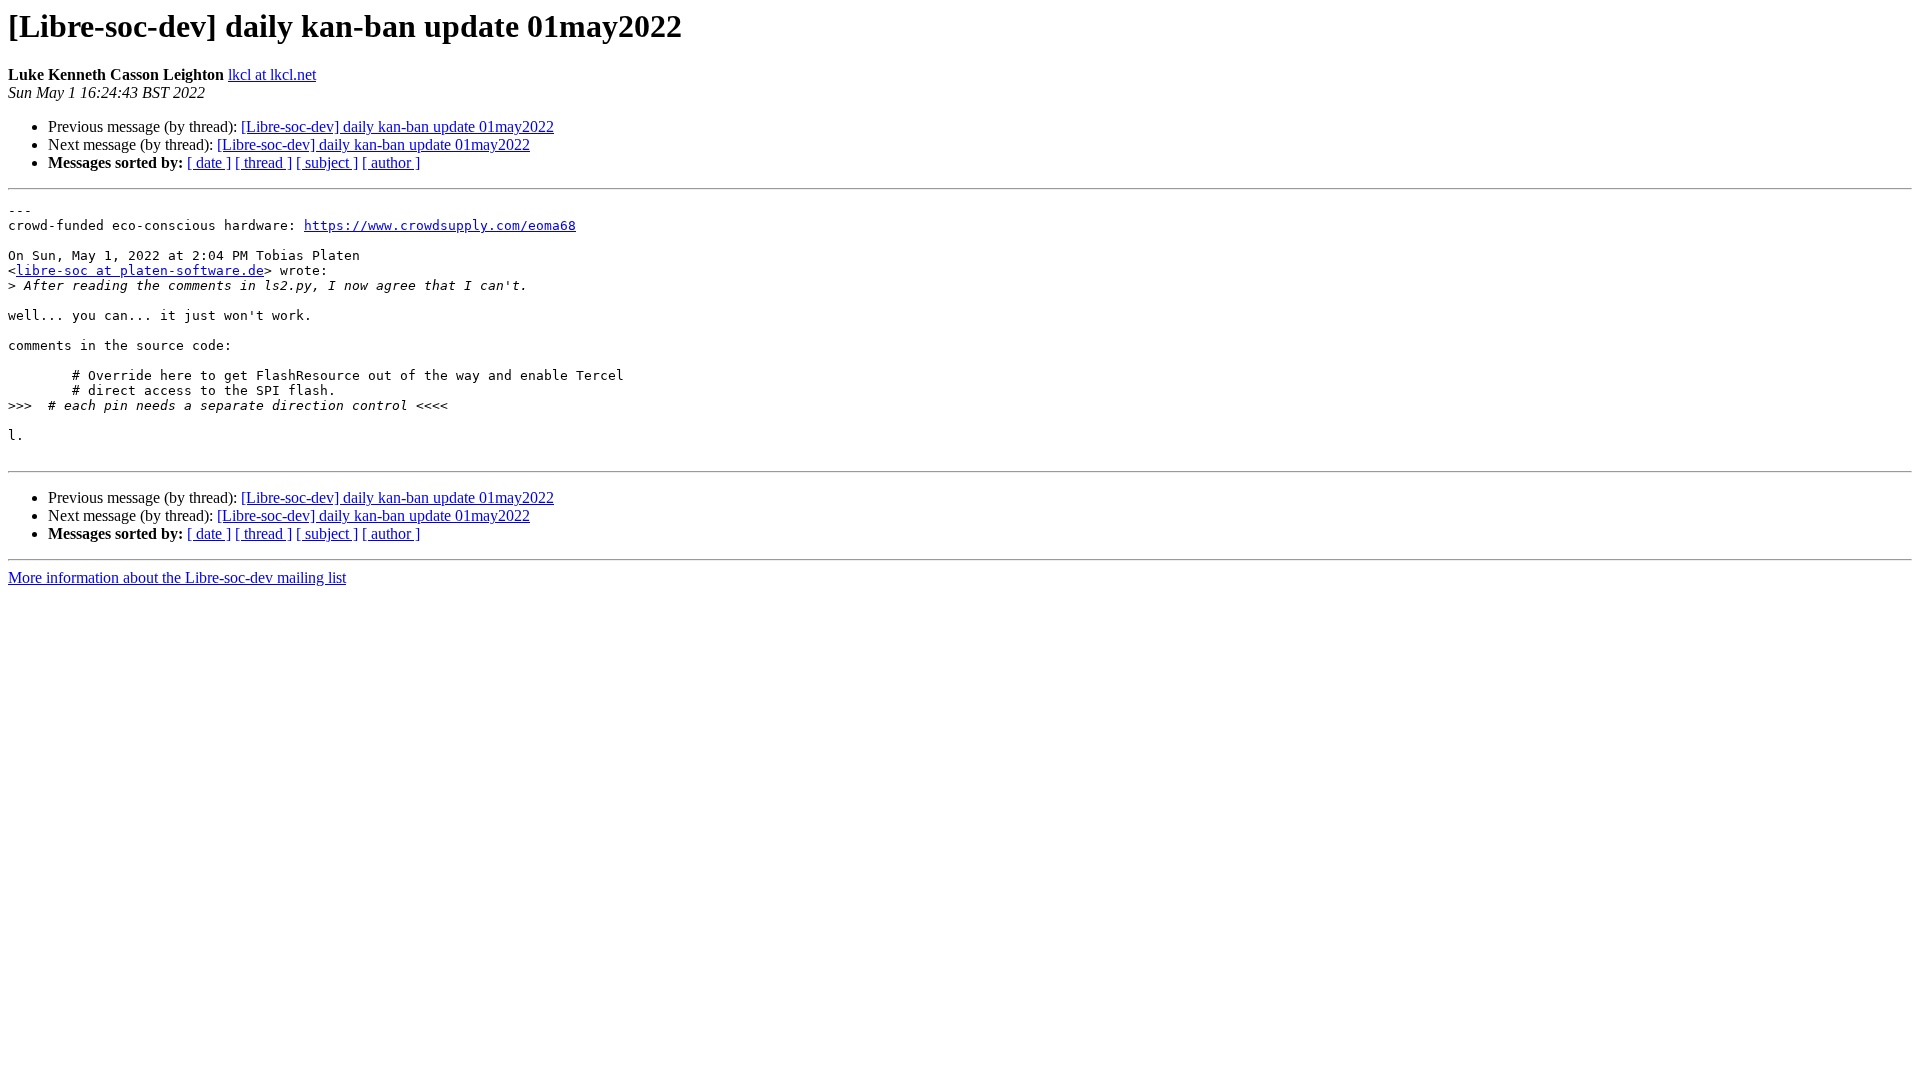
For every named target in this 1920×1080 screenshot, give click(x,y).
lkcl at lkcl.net (272, 74)
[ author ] (391, 162)
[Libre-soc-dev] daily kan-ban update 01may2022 (397, 126)
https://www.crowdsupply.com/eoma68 (440, 225)
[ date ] (209, 162)
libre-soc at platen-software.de (140, 270)
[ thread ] (263, 162)
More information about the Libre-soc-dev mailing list (177, 577)
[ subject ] (327, 162)
